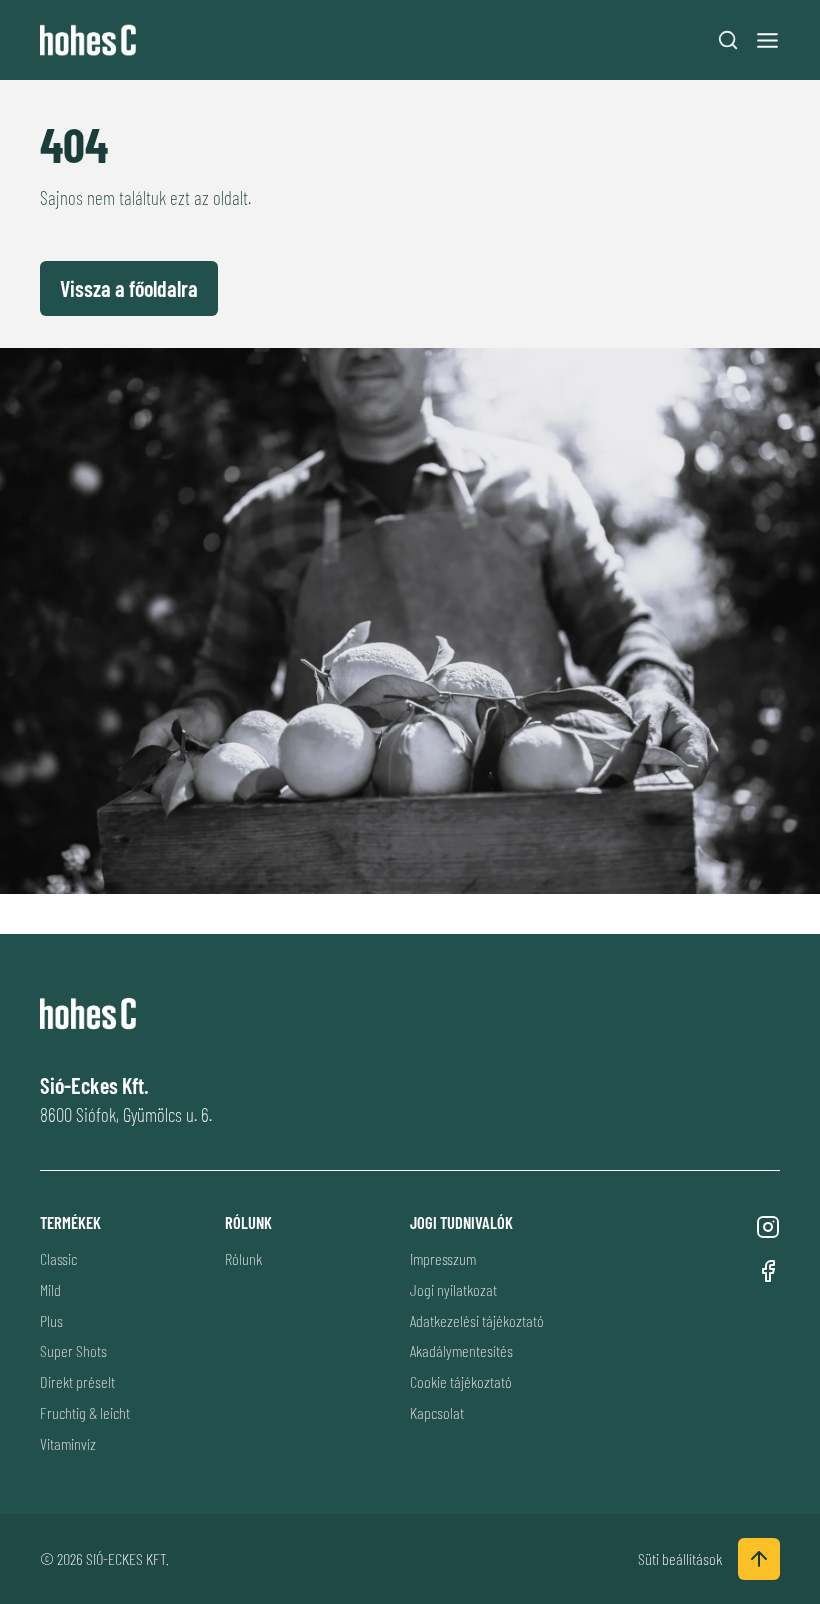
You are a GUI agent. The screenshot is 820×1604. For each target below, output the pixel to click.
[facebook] (768, 1271)
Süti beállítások (680, 1558)
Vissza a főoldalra (129, 288)
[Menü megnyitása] (767, 40)
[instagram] (768, 1227)
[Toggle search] (728, 40)
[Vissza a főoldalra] (92, 40)
